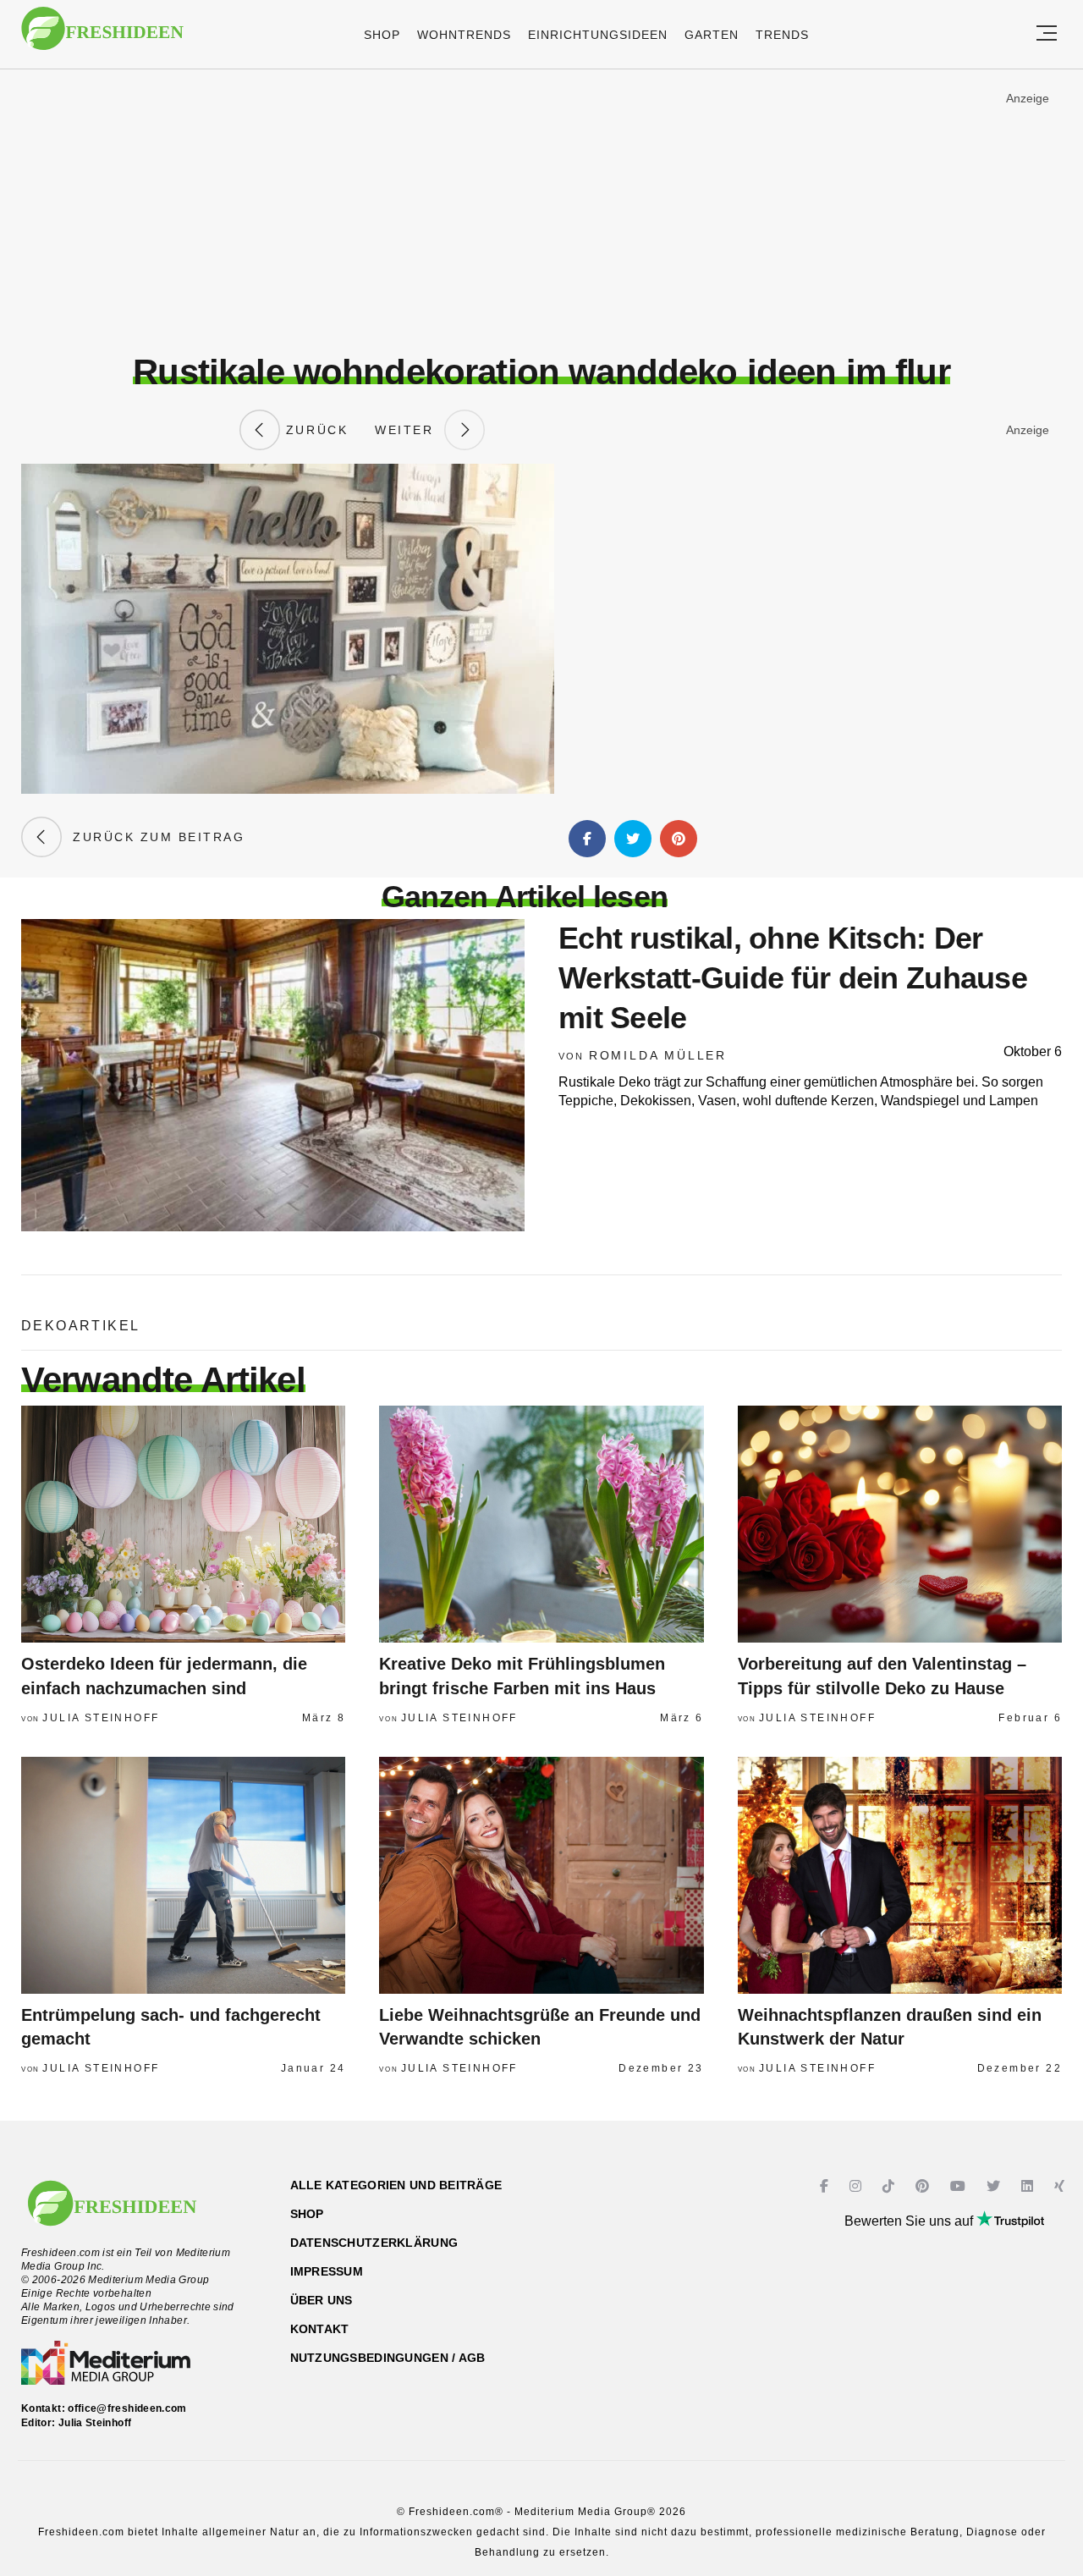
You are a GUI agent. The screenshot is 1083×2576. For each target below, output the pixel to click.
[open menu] (1047, 34)
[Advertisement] (541, 211)
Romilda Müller (658, 1055)
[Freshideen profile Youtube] (960, 2186)
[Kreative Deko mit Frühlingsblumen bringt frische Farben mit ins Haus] (541, 1524)
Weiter (410, 430)
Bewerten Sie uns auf (910, 2221)
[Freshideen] (102, 37)
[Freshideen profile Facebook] (826, 2186)
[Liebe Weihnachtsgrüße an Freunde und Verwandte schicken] (541, 1875)
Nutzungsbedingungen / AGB (388, 2358)
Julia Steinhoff (101, 1718)
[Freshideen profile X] (995, 2186)
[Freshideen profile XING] (1061, 2186)
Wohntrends (464, 35)
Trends (782, 35)
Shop (382, 35)
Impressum (327, 2271)
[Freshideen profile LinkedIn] (1029, 2186)
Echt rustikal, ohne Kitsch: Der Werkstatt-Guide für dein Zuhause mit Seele (793, 978)
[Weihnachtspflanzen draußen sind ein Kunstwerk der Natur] (900, 1875)
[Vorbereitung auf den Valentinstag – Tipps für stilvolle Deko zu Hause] (900, 1524)
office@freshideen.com (127, 2408)
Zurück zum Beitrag (153, 837)
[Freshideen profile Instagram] (858, 2186)
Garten (712, 35)
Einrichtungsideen (598, 35)
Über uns (322, 2300)
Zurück (314, 430)
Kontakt (320, 2329)
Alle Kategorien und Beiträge (396, 2185)
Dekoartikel (80, 1326)
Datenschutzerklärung (374, 2243)
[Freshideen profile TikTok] (891, 2186)
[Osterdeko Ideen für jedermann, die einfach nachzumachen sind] (183, 1524)
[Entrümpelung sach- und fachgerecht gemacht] (183, 1875)
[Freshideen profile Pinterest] (924, 2186)
